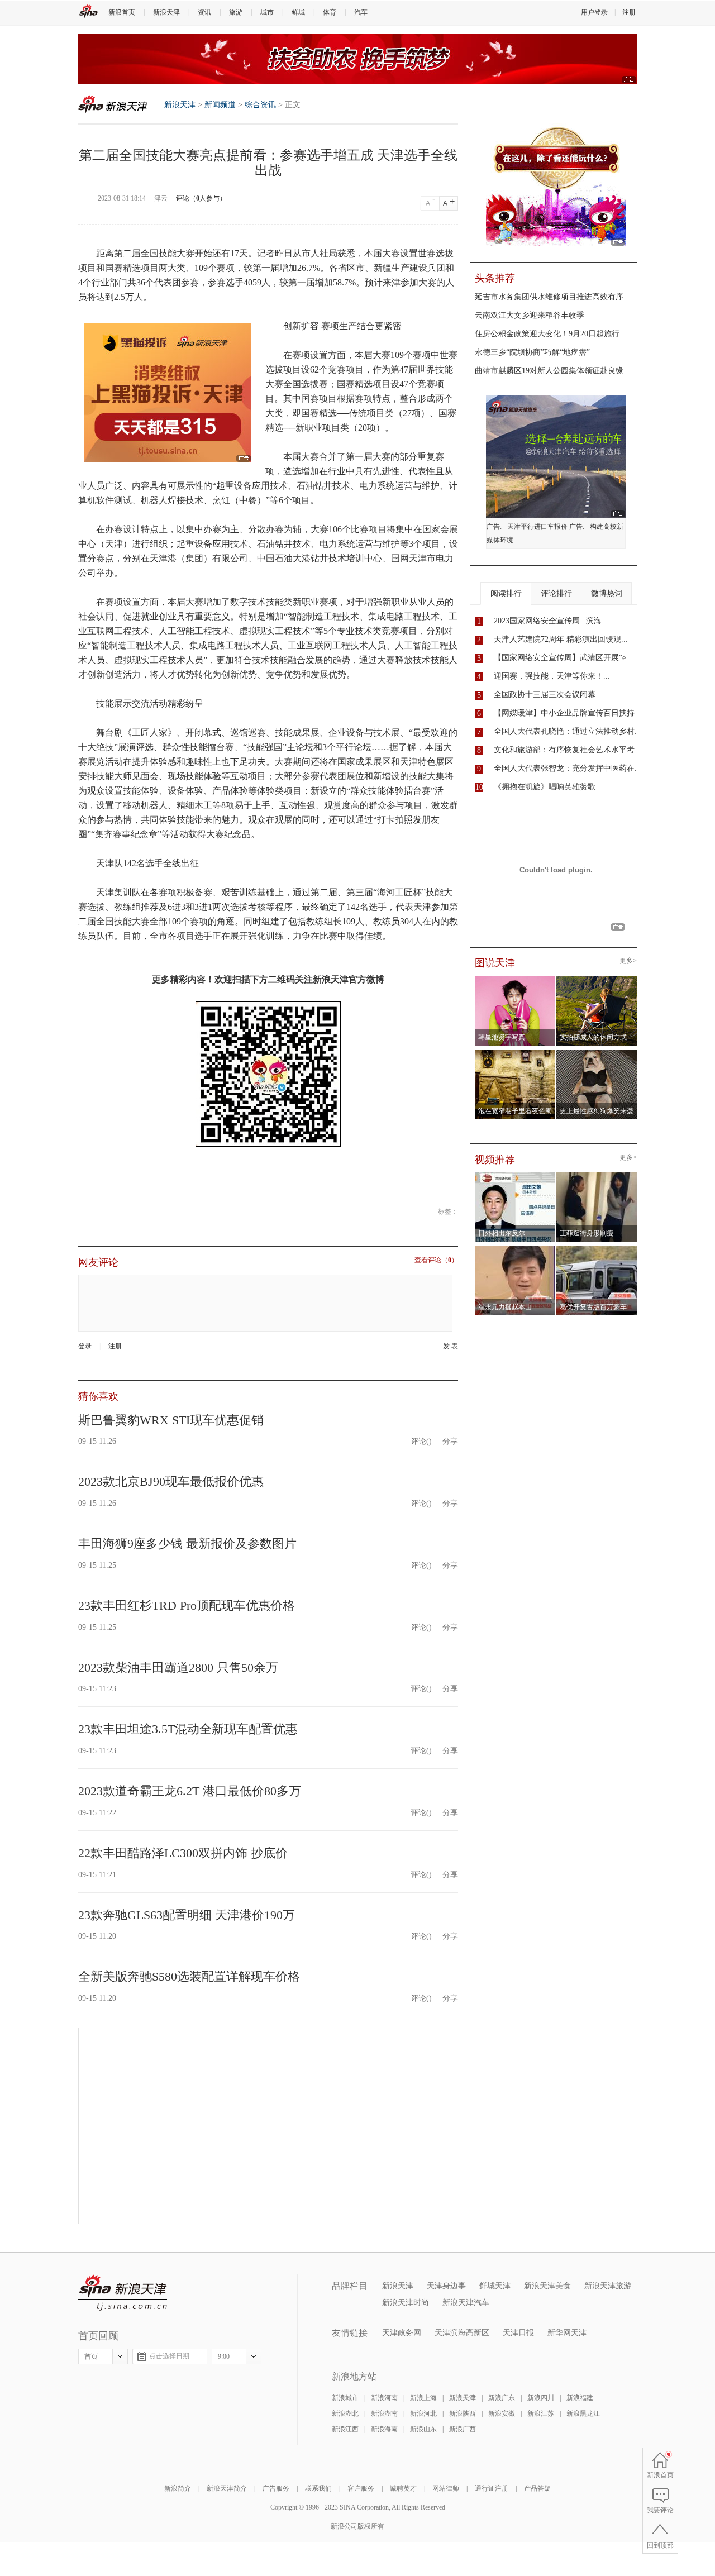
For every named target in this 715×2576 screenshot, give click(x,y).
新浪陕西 (463, 2413)
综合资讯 (260, 105)
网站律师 (446, 2488)
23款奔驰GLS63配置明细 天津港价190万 (187, 1915)
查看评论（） (436, 1260)
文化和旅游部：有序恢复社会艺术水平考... (568, 750)
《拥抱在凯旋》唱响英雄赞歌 (545, 787)
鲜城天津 (495, 2286)
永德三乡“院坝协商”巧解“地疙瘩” (532, 352)
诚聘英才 (403, 2488)
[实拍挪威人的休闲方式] (597, 979)
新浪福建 (580, 2398)
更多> (628, 961)
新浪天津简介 (227, 2488)
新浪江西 (345, 2429)
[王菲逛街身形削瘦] (597, 1175)
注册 (629, 12)
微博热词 (607, 593)
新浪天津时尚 (406, 2303)
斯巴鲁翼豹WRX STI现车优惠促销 (171, 1420)
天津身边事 (446, 2286)
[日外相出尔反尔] (515, 1175)
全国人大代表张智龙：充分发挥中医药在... (568, 768)
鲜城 (298, 12)
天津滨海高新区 (462, 2333)
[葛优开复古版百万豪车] (597, 1249)
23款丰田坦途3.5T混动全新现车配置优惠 (188, 1729)
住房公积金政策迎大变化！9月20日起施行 (547, 334)
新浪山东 (423, 2429)
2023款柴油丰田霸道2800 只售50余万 (178, 1668)
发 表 (451, 1346)
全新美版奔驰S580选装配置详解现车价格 (189, 1976)
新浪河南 (384, 2398)
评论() (421, 1441)
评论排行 (556, 593)
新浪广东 (502, 2398)
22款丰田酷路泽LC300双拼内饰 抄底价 (183, 1853)
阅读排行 (506, 593)
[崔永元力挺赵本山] (515, 1249)
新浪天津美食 (547, 2286)
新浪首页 (122, 12)
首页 (91, 2356)
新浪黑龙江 (583, 2413)
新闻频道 (220, 105)
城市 (267, 12)
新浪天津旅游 (608, 2286)
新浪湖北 (345, 2413)
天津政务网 (402, 2333)
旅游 (236, 12)
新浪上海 (423, 2398)
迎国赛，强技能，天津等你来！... (552, 676)
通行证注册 (492, 2488)
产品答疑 (537, 2488)
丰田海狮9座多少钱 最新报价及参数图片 (187, 1544)
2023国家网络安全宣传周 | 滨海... (551, 621)
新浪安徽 (502, 2413)
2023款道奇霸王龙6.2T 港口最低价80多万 (190, 1791)
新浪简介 (178, 2488)
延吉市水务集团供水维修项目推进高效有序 (549, 297)
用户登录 (594, 12)
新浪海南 (384, 2429)
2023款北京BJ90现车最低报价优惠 (171, 1482)
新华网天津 (567, 2333)
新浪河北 (423, 2413)
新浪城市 (345, 2398)
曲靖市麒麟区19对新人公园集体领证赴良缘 (549, 371)
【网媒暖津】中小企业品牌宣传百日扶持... (568, 713)
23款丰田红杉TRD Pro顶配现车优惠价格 (187, 1606)
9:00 (224, 2356)
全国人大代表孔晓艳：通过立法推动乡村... (568, 731)
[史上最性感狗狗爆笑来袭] (597, 1053)
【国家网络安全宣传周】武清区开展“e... (563, 658)
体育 (330, 12)
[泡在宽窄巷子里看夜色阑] (515, 1053)
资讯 (204, 12)
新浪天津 (166, 12)
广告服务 (276, 2488)
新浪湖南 (384, 2413)
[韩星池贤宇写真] (515, 979)
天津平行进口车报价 (537, 527)
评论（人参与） (201, 198)
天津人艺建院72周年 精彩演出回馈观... (561, 639)
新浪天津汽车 (466, 2303)
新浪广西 (463, 2429)
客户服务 (361, 2488)
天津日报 (518, 2333)
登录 (85, 1346)
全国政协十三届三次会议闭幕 (545, 695)
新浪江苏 (541, 2413)
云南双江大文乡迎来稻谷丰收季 (530, 315)
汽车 (361, 12)
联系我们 (318, 2488)
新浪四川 (541, 2398)
